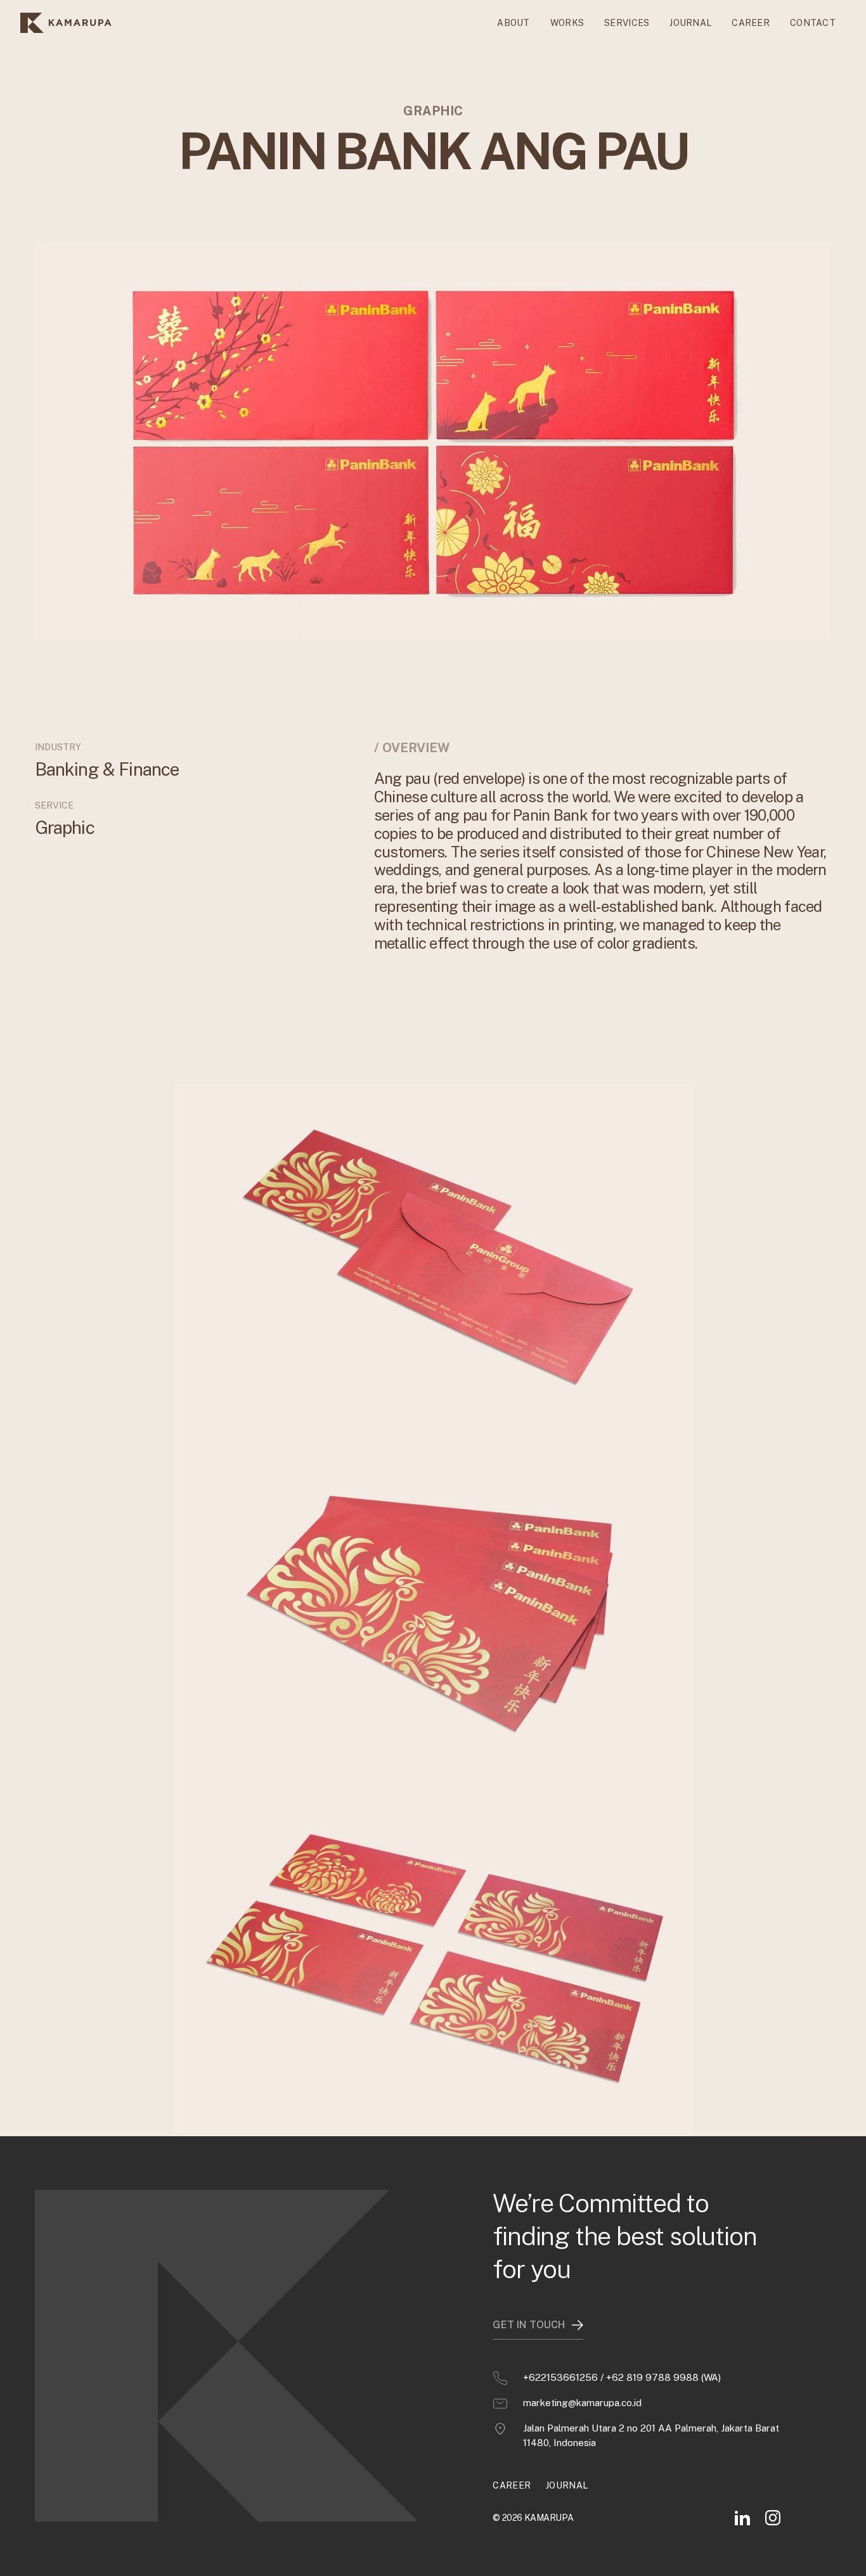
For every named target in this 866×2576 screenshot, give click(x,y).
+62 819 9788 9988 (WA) (663, 2377)
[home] (66, 23)
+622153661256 (560, 2377)
